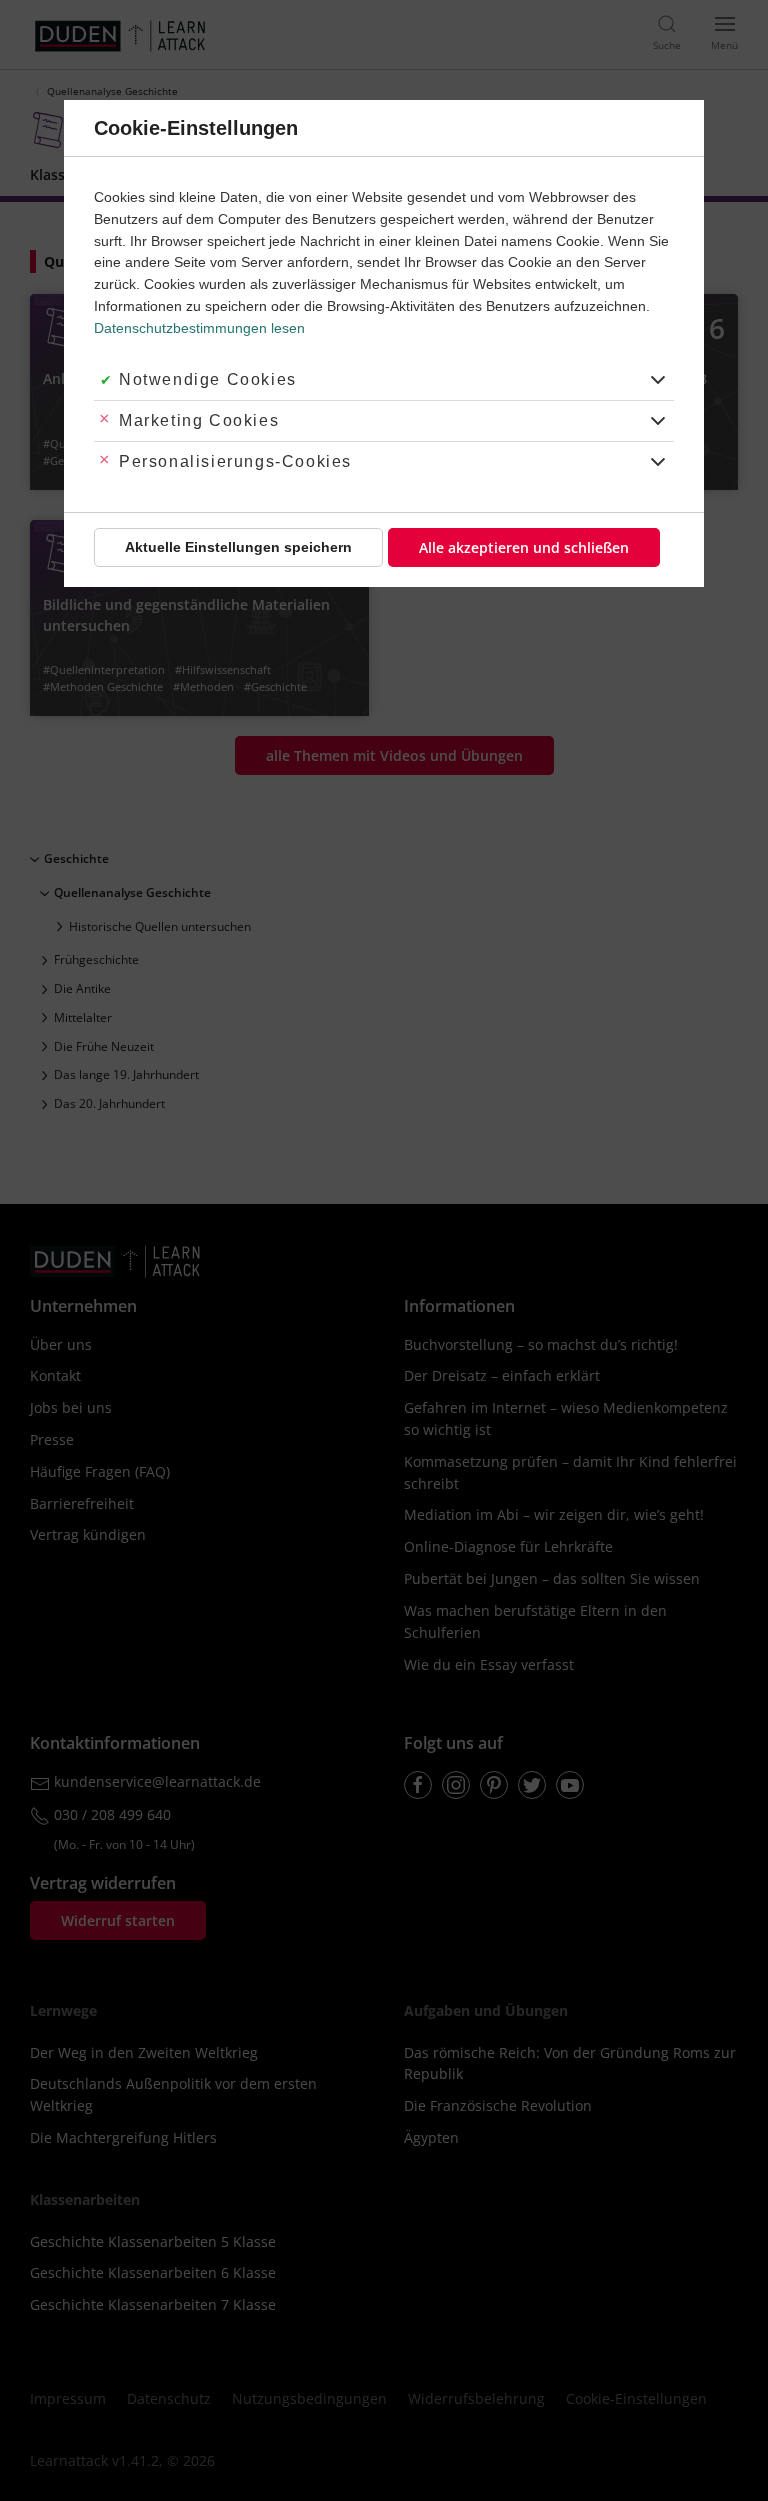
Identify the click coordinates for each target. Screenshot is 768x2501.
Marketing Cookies (199, 420)
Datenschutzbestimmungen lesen (199, 328)
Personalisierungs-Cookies (235, 461)
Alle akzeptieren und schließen (524, 547)
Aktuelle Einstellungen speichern (238, 547)
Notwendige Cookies (208, 379)
